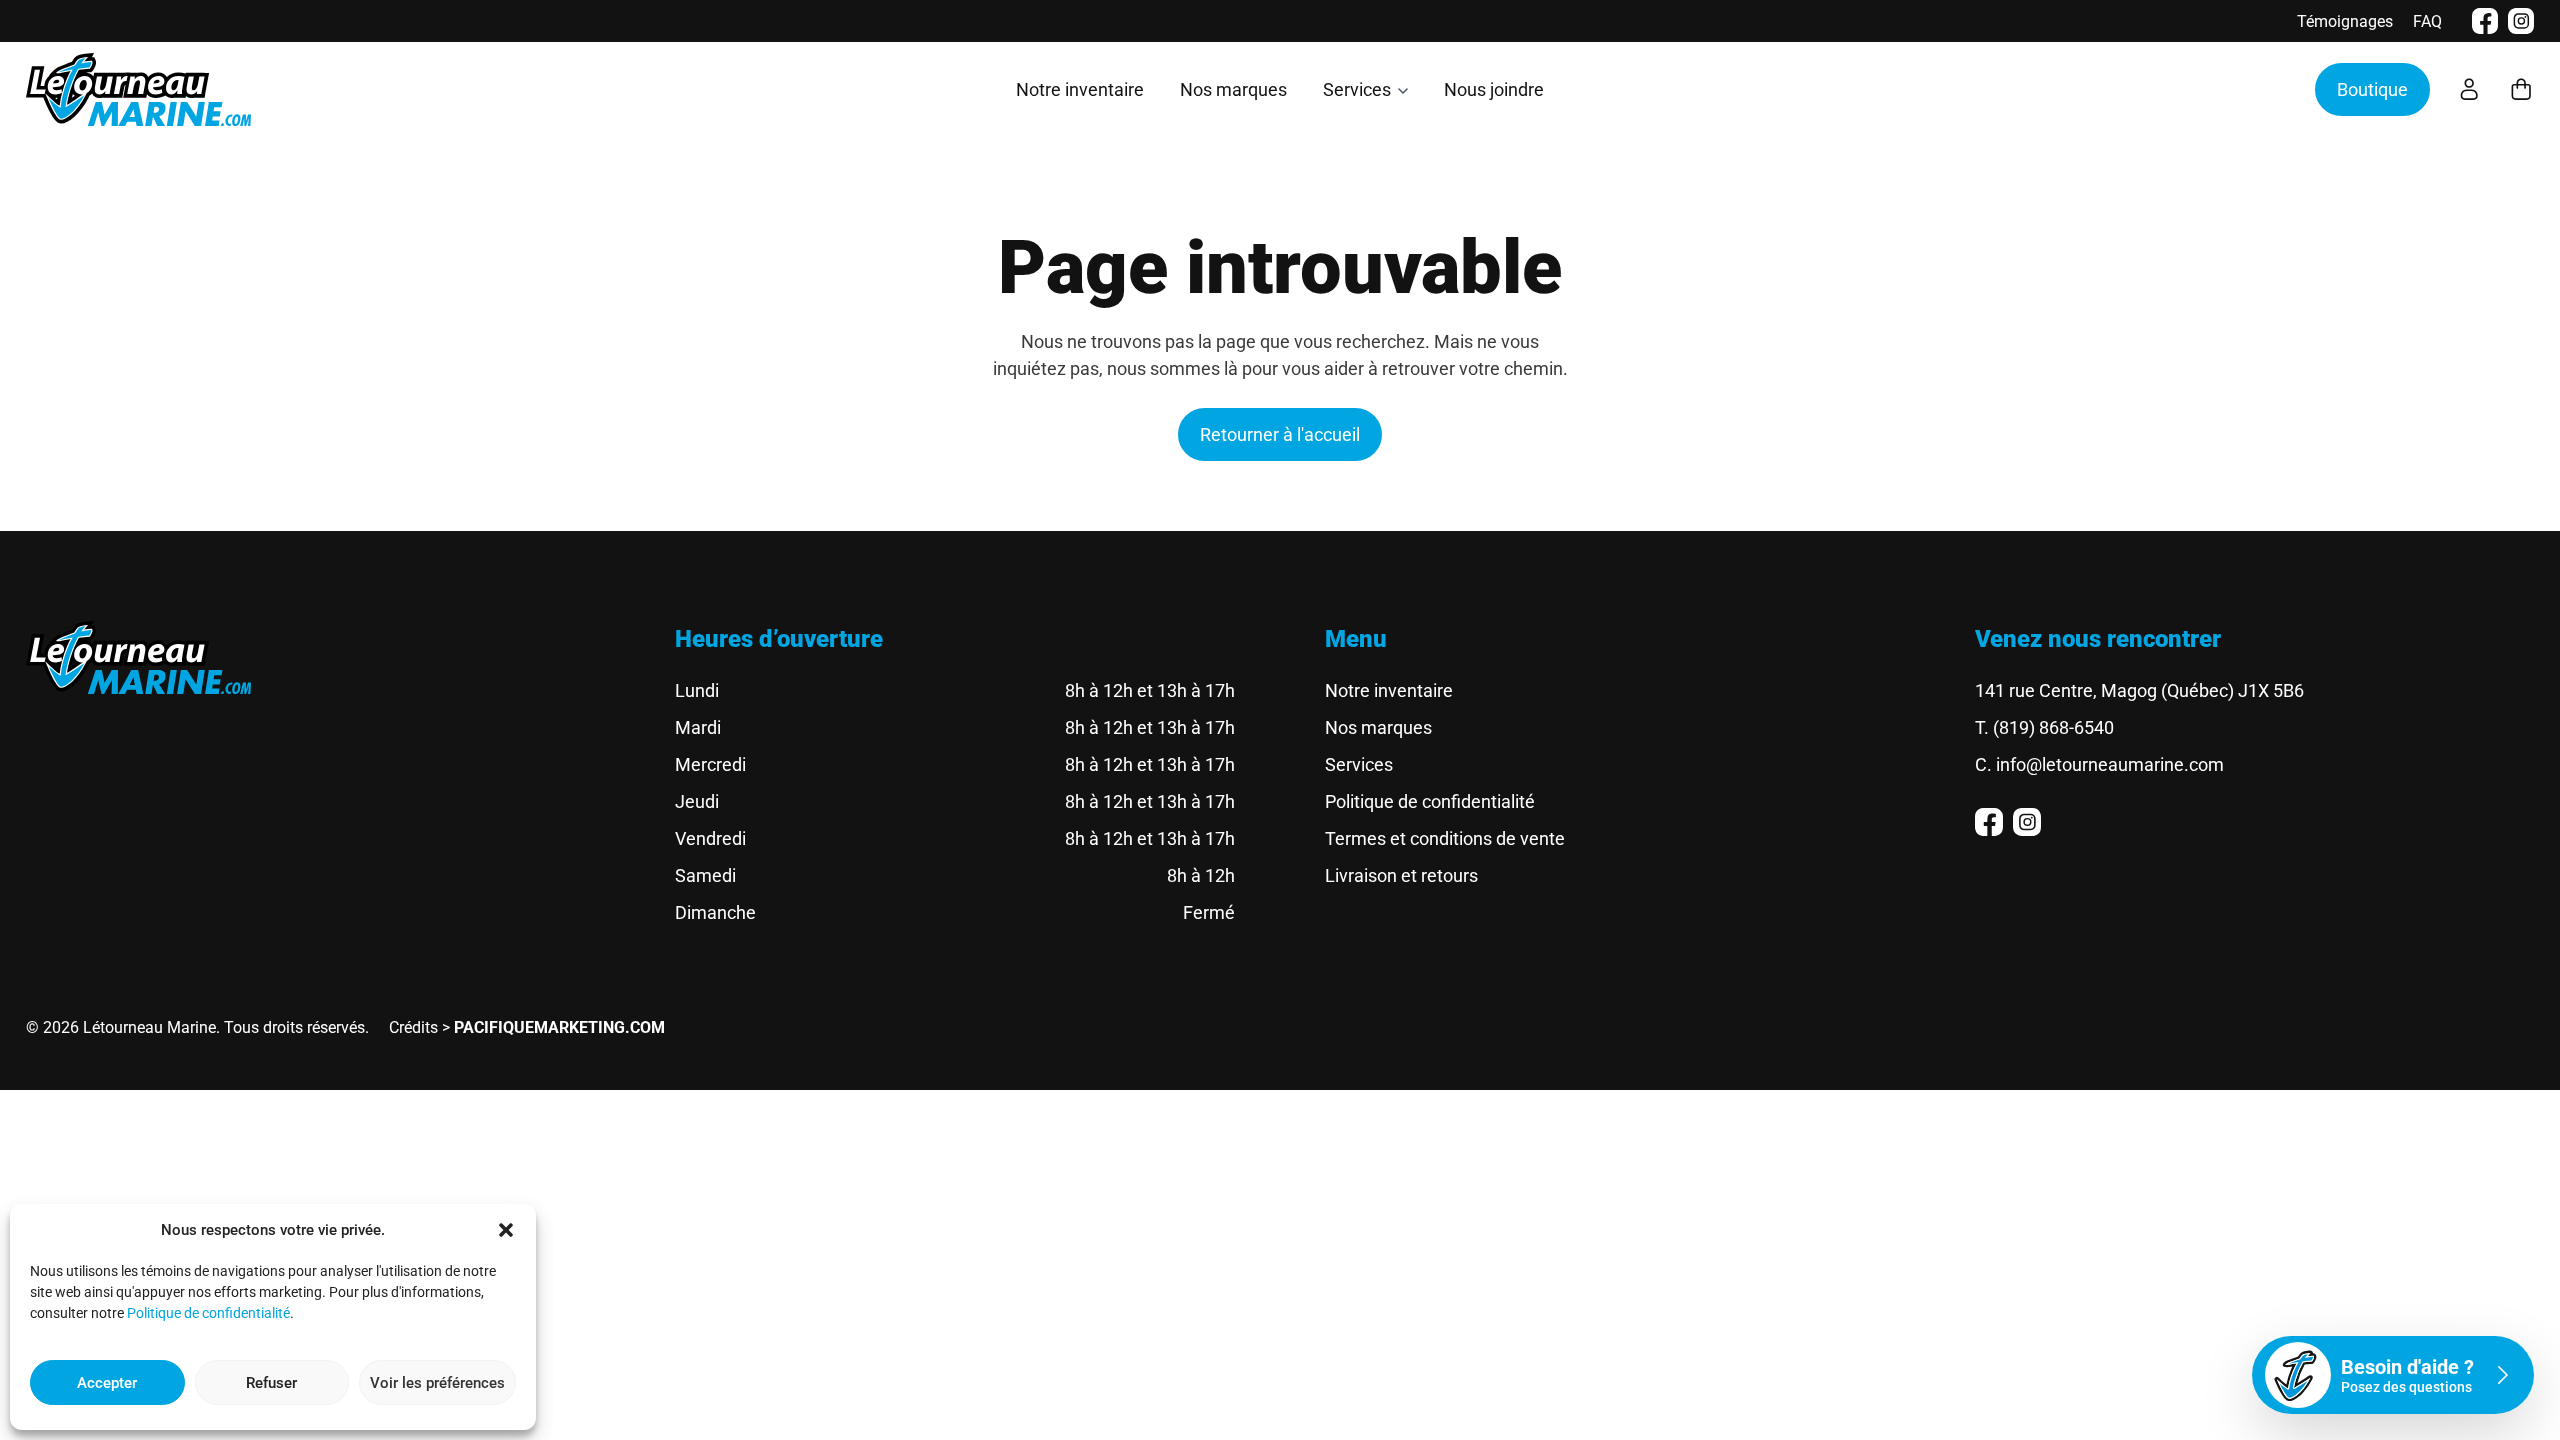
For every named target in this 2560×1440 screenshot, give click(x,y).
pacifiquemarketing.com (559, 1027)
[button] (506, 1230)
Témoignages (2345, 21)
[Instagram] (2521, 21)
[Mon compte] (2469, 89)
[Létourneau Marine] (138, 89)
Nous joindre (1494, 89)
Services (1357, 89)
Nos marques (1233, 89)
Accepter (107, 1383)
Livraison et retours (1401, 875)
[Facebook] (2485, 21)
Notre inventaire (1080, 89)
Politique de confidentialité (208, 1313)
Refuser (271, 1383)
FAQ (2427, 21)
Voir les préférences (437, 1383)
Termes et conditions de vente (1445, 838)
